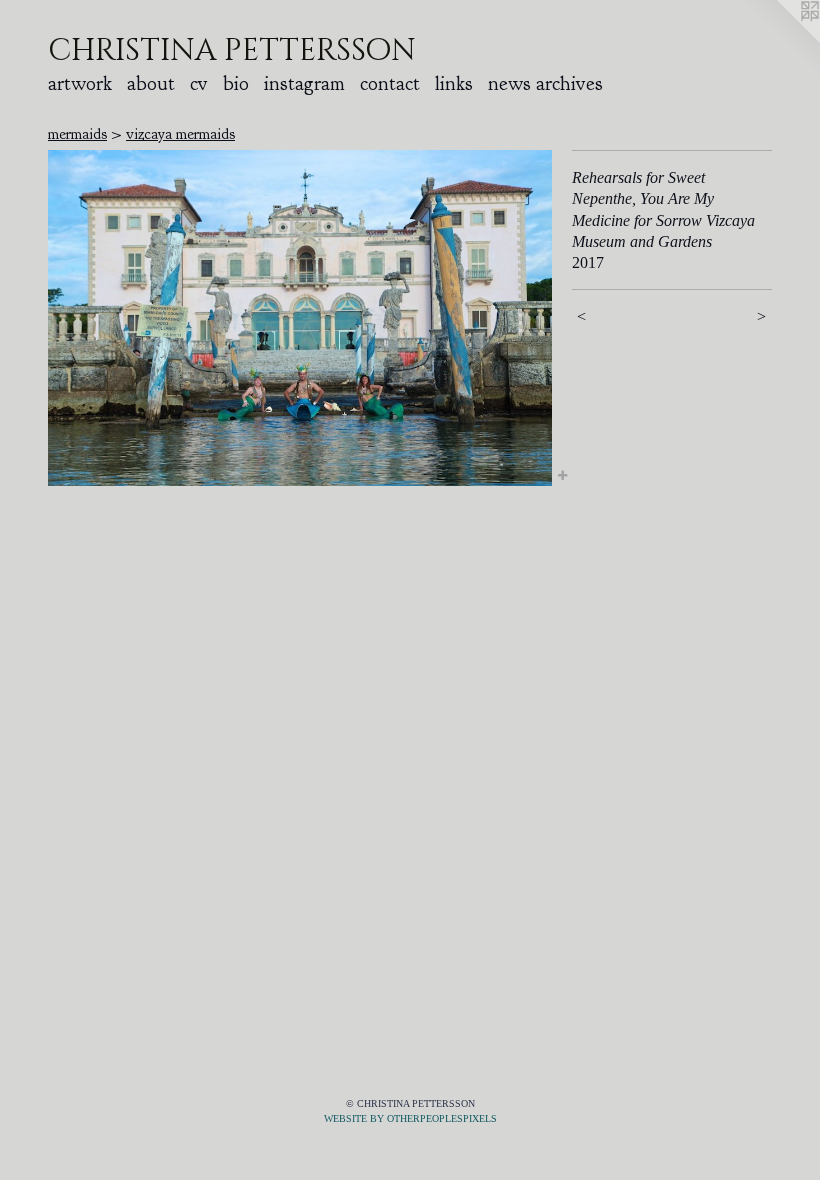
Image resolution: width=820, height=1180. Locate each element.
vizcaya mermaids (180, 134)
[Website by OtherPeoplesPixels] (780, 40)
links (454, 83)
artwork (80, 83)
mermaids (77, 134)
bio (236, 83)
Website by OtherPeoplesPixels (410, 1118)
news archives (545, 83)
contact (390, 83)
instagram (304, 83)
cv (199, 83)
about (151, 83)
